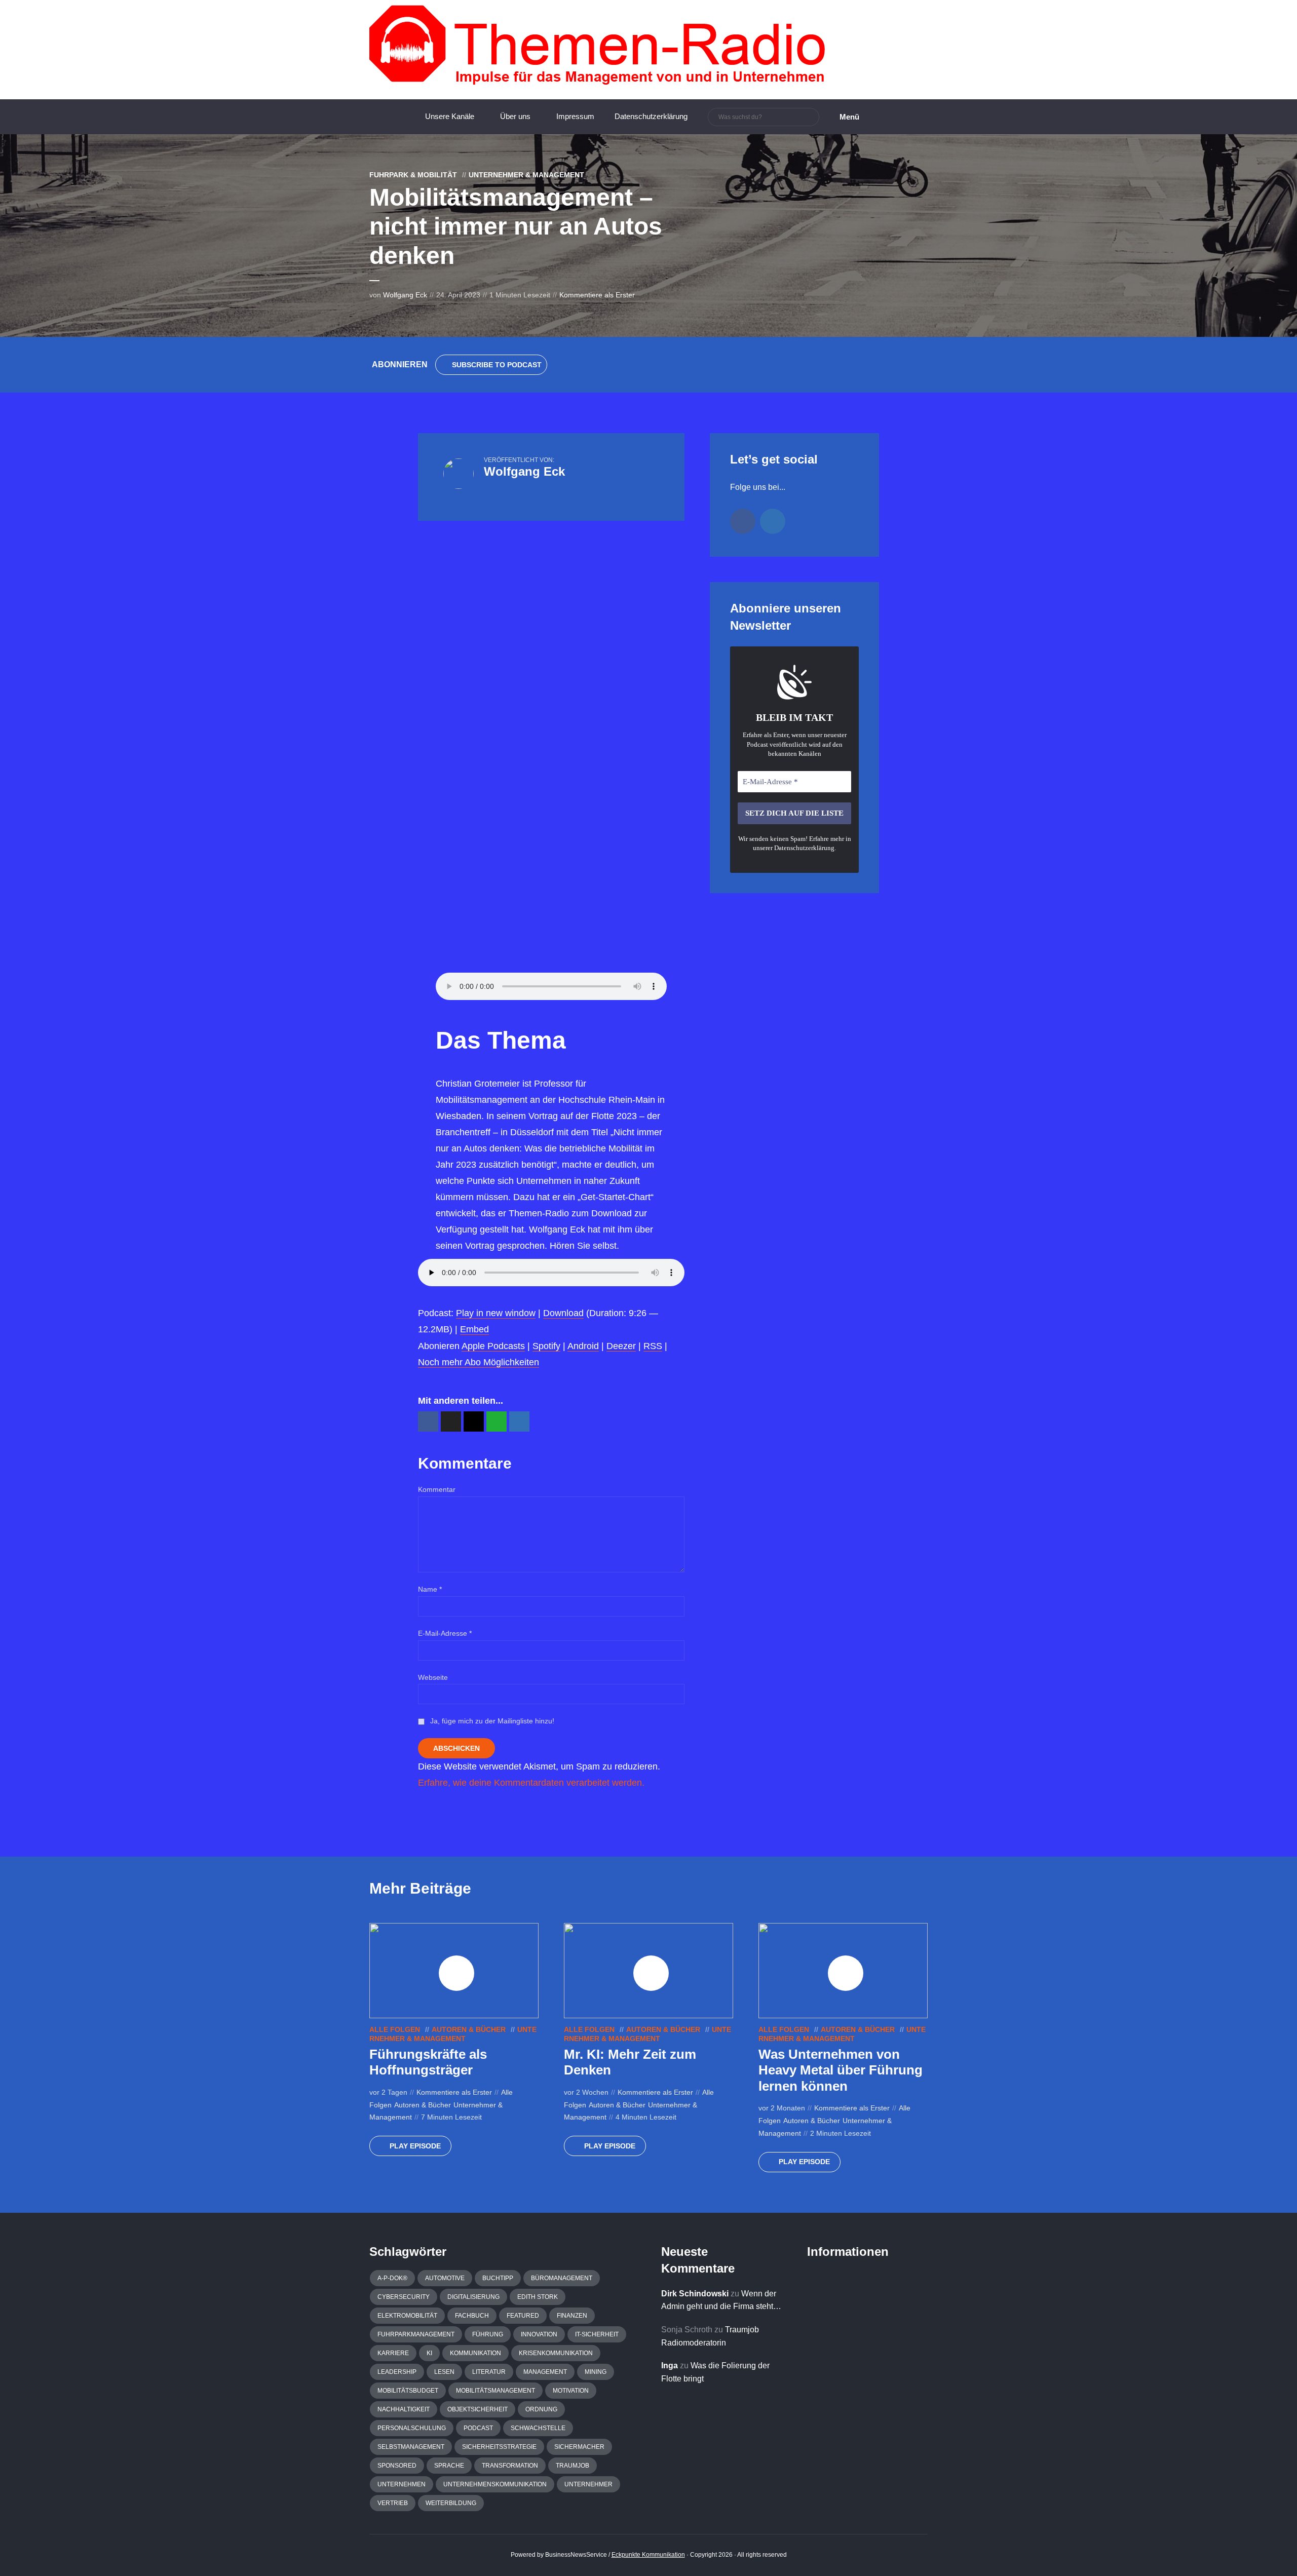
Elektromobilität (407, 2316)
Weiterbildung (451, 2503)
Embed (474, 1329)
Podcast (478, 2428)
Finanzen (572, 2316)
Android (583, 1346)
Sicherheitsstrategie (499, 2447)
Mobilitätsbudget (408, 2391)
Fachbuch (472, 2316)
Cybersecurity (404, 2297)
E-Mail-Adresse (445, 1633)
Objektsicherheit (478, 2409)
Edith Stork (538, 2297)
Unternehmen (402, 2484)
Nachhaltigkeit (404, 2409)
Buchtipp (498, 2278)
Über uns (515, 116)
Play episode (415, 2146)
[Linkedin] (773, 521)
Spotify (546, 1346)
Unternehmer (588, 2484)
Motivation (571, 2391)
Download (563, 1313)
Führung (488, 2334)
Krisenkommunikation (556, 2353)
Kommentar (437, 1489)
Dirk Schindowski (695, 2294)
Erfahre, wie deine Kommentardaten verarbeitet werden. (531, 1783)
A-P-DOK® (392, 2278)
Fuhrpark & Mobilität (413, 175)
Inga (670, 2366)
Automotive (445, 2278)
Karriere (393, 2353)
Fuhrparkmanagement (416, 2334)
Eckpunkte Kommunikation (648, 2555)
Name (430, 1589)
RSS (653, 1346)
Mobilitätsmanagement (495, 2391)
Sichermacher (579, 2447)
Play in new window (496, 1313)
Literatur (489, 2372)
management (545, 2372)
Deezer (621, 1346)
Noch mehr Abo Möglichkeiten (479, 1362)
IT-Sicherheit (597, 2334)
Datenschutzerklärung (651, 116)
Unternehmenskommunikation (495, 2484)
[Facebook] (743, 521)
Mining (596, 2372)
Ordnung (541, 2409)
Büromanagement (562, 2278)
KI (429, 2353)
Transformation (510, 2466)
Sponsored (397, 2466)
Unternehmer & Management (526, 175)
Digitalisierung (473, 2297)
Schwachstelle (538, 2428)
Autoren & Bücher (469, 2029)
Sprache (449, 2466)
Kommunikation (475, 2353)
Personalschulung (412, 2428)
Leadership (397, 2372)
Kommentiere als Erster (597, 295)
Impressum (575, 116)
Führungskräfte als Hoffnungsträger (428, 2062)
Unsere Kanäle (450, 116)
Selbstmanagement (411, 2447)
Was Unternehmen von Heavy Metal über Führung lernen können (841, 2070)
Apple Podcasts (493, 1346)
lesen (444, 2372)
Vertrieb (393, 2503)
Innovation (539, 2334)
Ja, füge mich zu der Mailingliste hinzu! (491, 1721)
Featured (523, 2316)
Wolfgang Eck (405, 295)
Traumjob (573, 2466)
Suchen (810, 118)
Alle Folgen (395, 2029)
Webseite (433, 1677)
